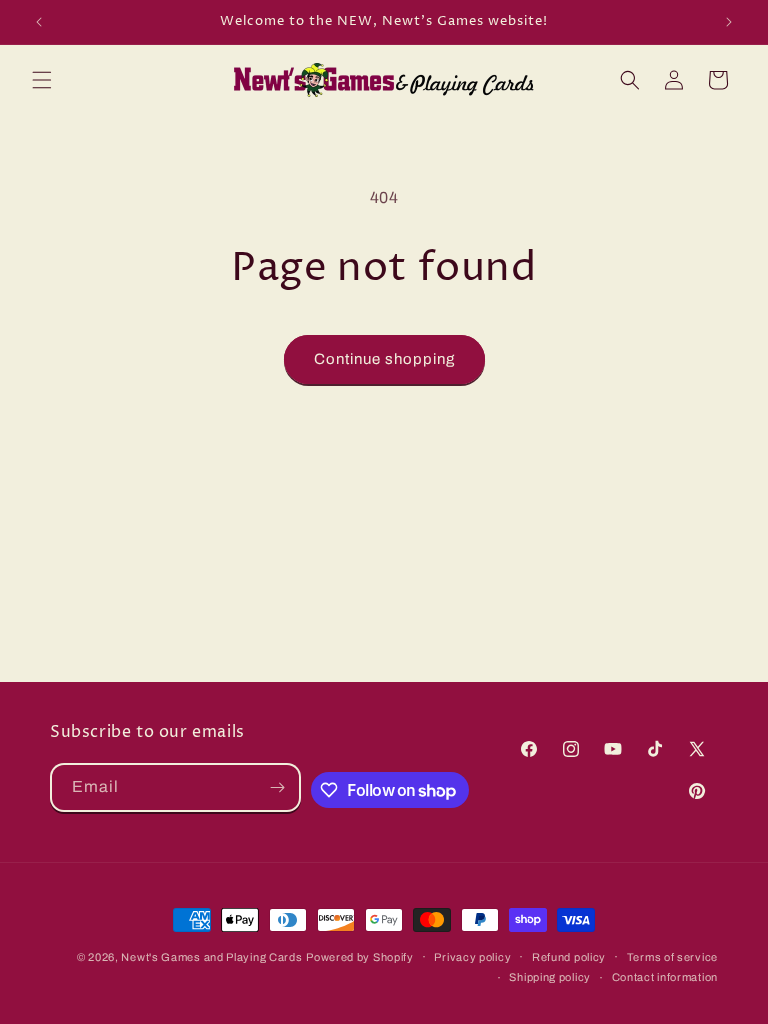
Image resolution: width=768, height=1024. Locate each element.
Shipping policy (550, 977)
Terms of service (672, 957)
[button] (42, 80)
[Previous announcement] (39, 22)
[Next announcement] (729, 22)
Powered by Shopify (360, 957)
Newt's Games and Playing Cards (211, 957)
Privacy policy (472, 957)
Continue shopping (384, 359)
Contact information (665, 977)
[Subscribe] (277, 787)
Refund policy (569, 957)
